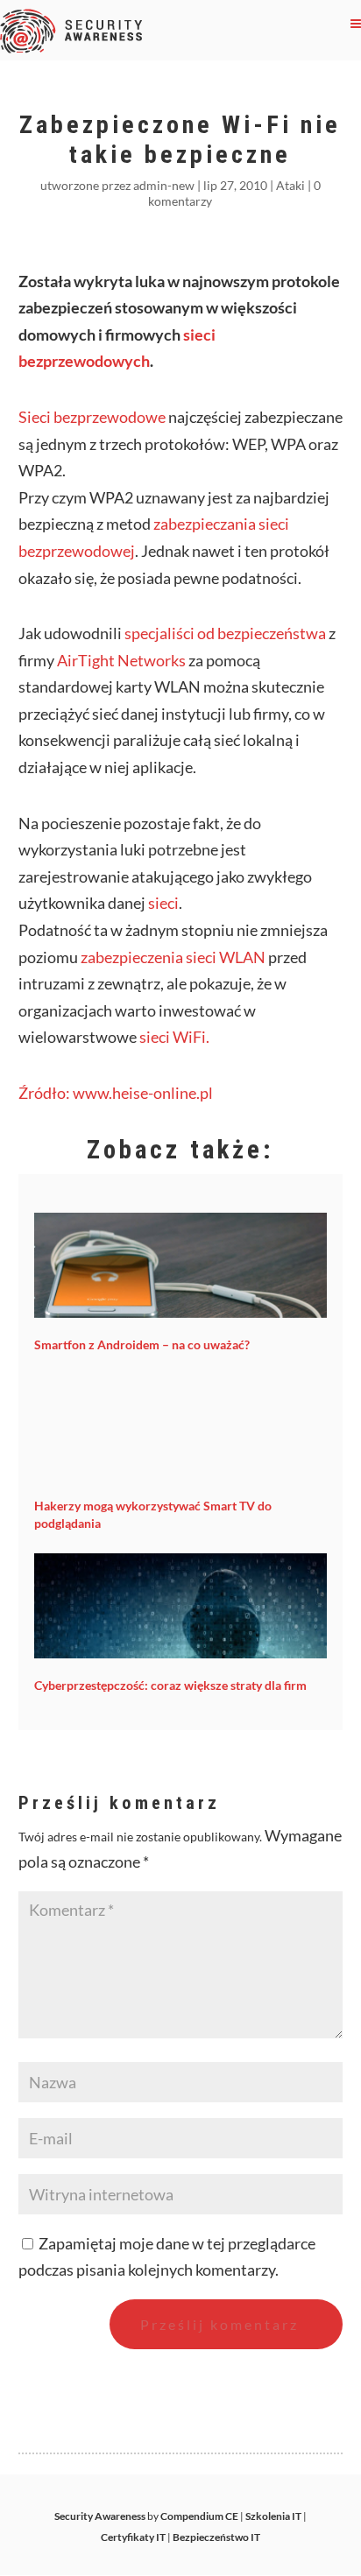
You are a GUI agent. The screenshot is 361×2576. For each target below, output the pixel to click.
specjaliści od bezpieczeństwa (225, 633)
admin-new (164, 185)
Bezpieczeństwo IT (216, 2537)
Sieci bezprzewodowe (92, 417)
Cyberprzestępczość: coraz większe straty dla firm (170, 1685)
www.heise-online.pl (143, 1093)
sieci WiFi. (174, 1037)
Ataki (290, 185)
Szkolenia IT (273, 2516)
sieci (163, 903)
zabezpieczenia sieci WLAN (173, 957)
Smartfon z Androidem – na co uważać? (142, 1344)
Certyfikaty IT (133, 2537)
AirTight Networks (121, 660)
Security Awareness (100, 2516)
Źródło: (46, 1093)
